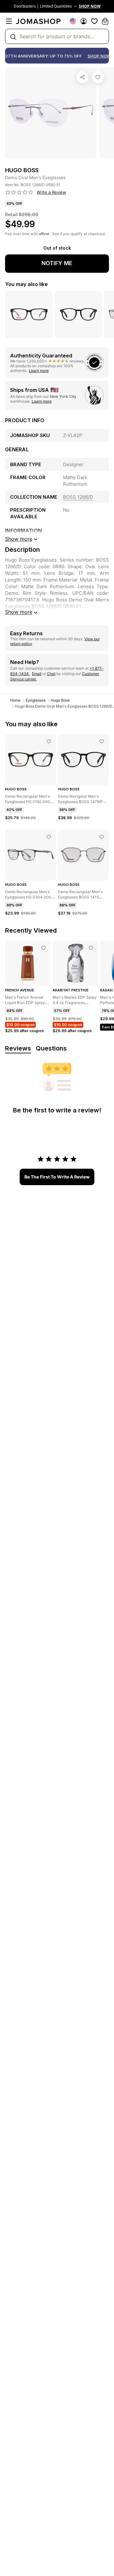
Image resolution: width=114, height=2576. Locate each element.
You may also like (26, 284)
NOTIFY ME (57, 263)
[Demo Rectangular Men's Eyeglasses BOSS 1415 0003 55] (102, 837)
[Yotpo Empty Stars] (19, 192)
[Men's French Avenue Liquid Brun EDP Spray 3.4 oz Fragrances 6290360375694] (43, 948)
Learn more (39, 371)
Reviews (18, 1048)
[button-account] (84, 21)
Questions (51, 1048)
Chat (51, 674)
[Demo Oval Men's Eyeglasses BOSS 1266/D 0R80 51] (98, 77)
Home (15, 700)
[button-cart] (105, 21)
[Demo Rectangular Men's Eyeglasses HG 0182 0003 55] (49, 741)
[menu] (9, 21)
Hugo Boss (60, 700)
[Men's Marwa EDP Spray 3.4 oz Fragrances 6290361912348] (91, 948)
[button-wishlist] (94, 21)
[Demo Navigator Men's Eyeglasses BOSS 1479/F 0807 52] (102, 741)
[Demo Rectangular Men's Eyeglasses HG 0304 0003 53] (49, 837)
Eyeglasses (36, 700)
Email (37, 674)
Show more (19, 612)
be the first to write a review (57, 1177)
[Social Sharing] (83, 77)
